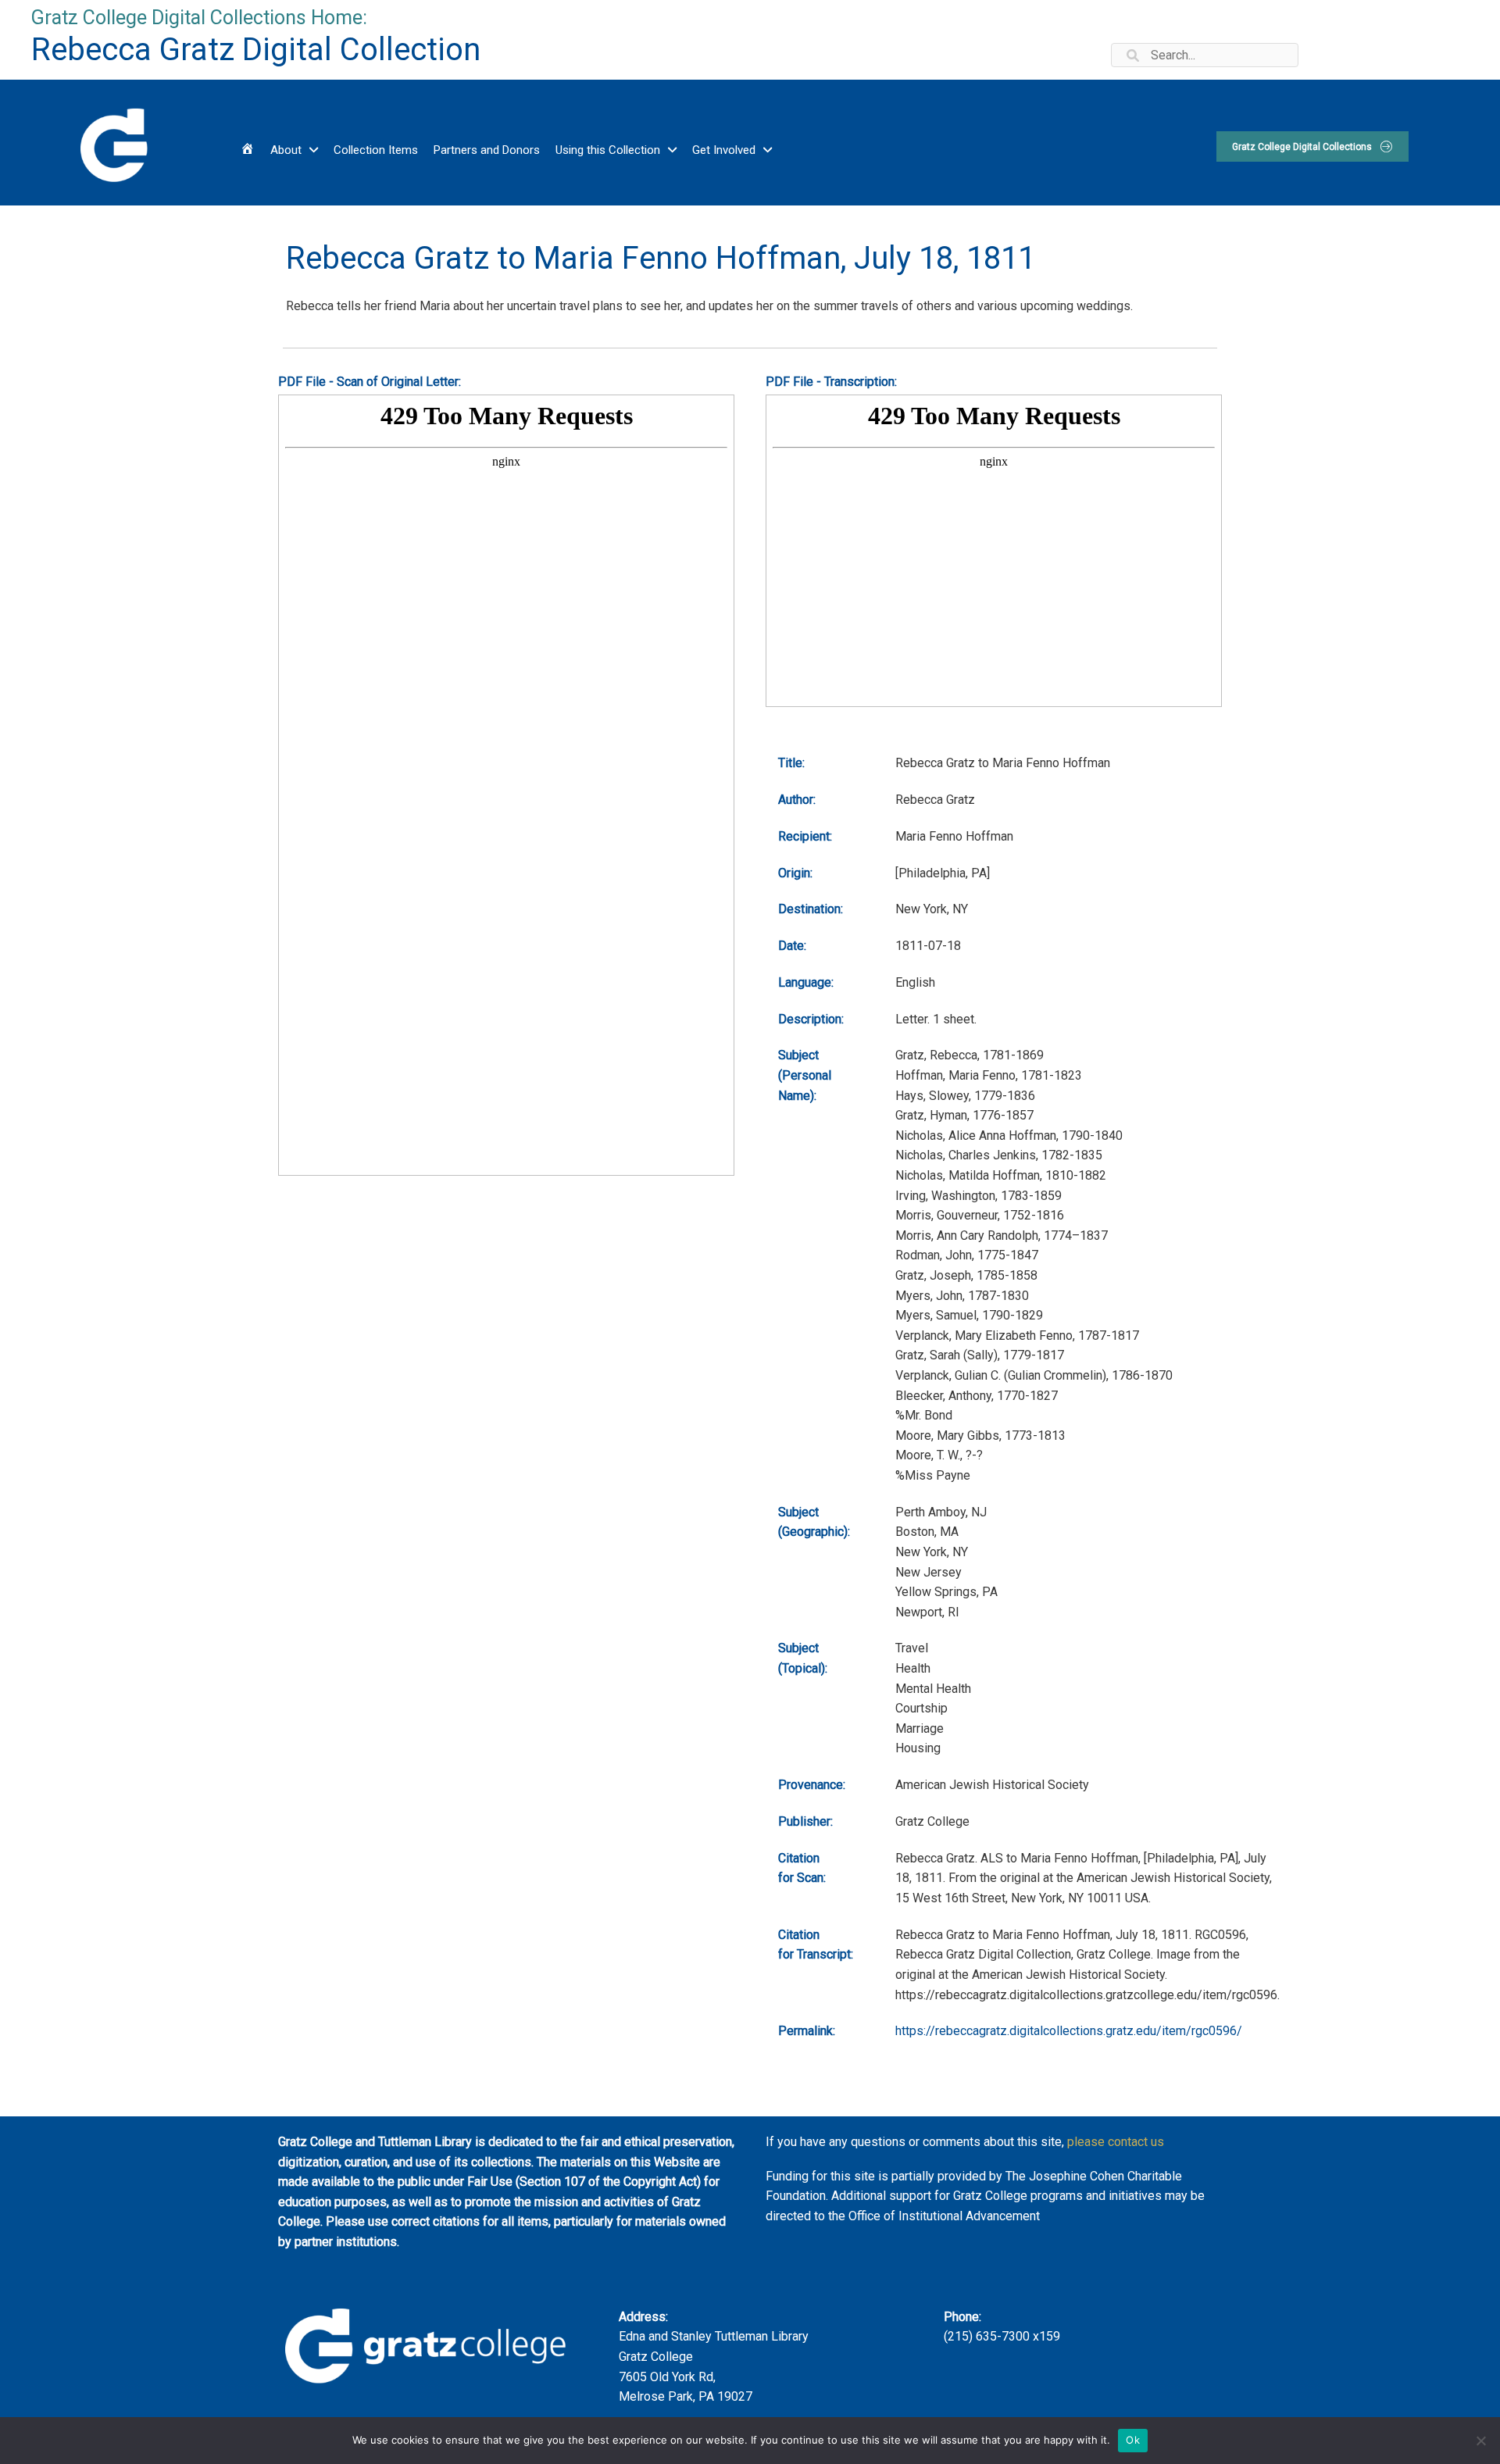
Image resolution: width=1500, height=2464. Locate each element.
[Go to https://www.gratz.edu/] (112, 143)
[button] (1312, 146)
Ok (1133, 2440)
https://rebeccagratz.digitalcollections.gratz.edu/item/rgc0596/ (1069, 2031)
